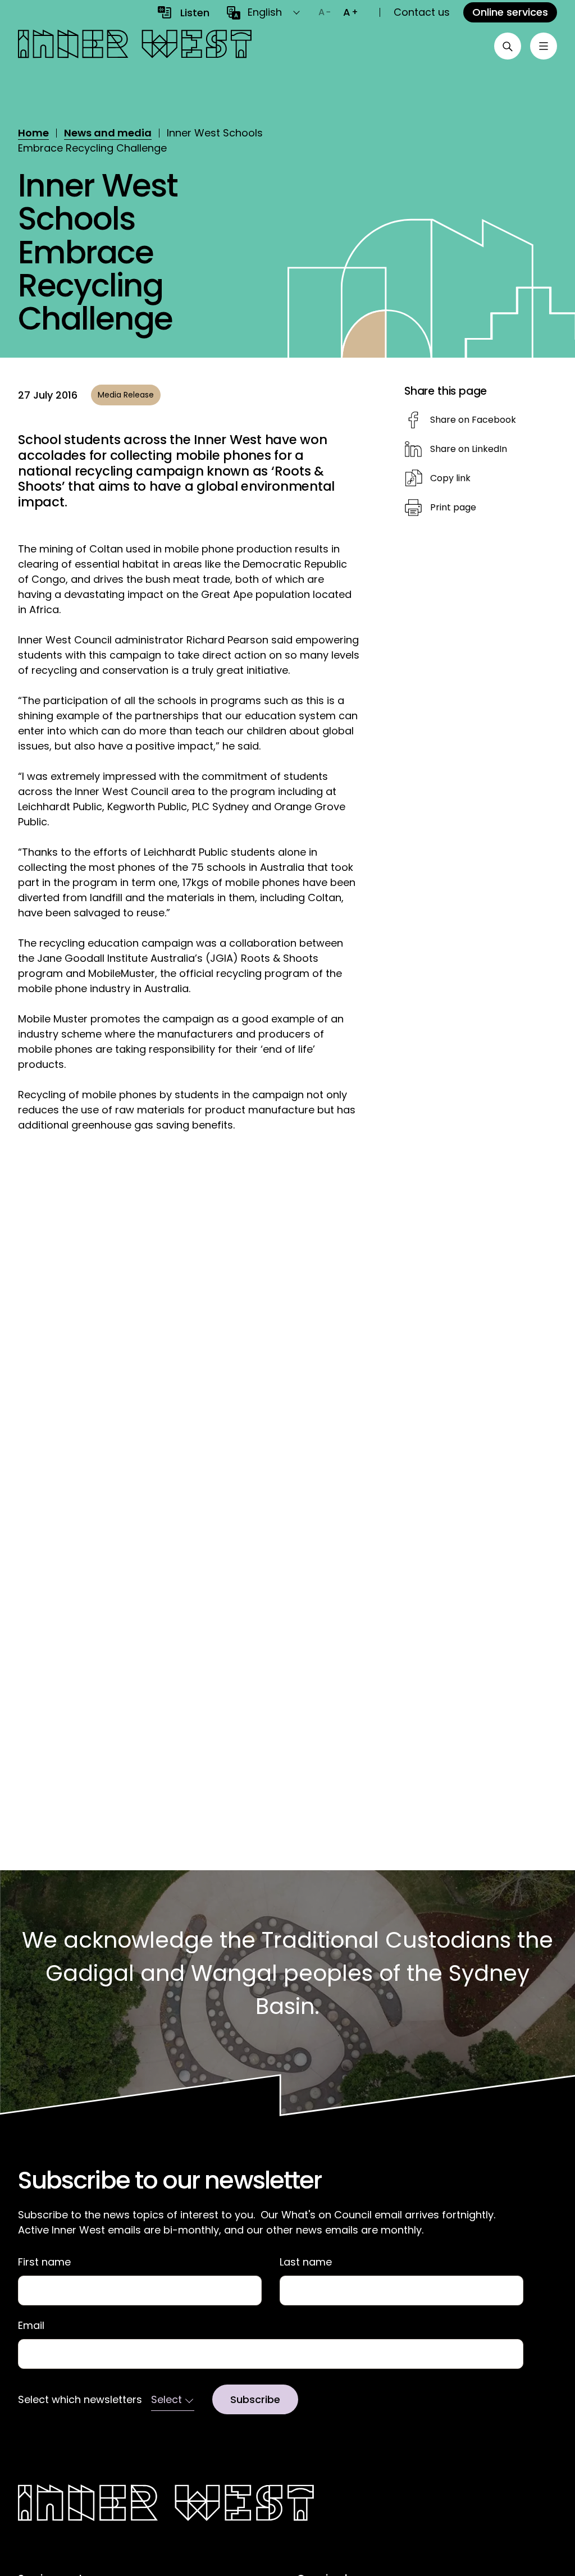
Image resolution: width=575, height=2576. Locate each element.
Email (31, 2326)
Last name (306, 2262)
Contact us (422, 12)
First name (44, 2262)
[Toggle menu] (544, 46)
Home (33, 133)
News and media (108, 133)
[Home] (135, 46)
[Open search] (508, 46)
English (265, 12)
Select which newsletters (80, 2400)
